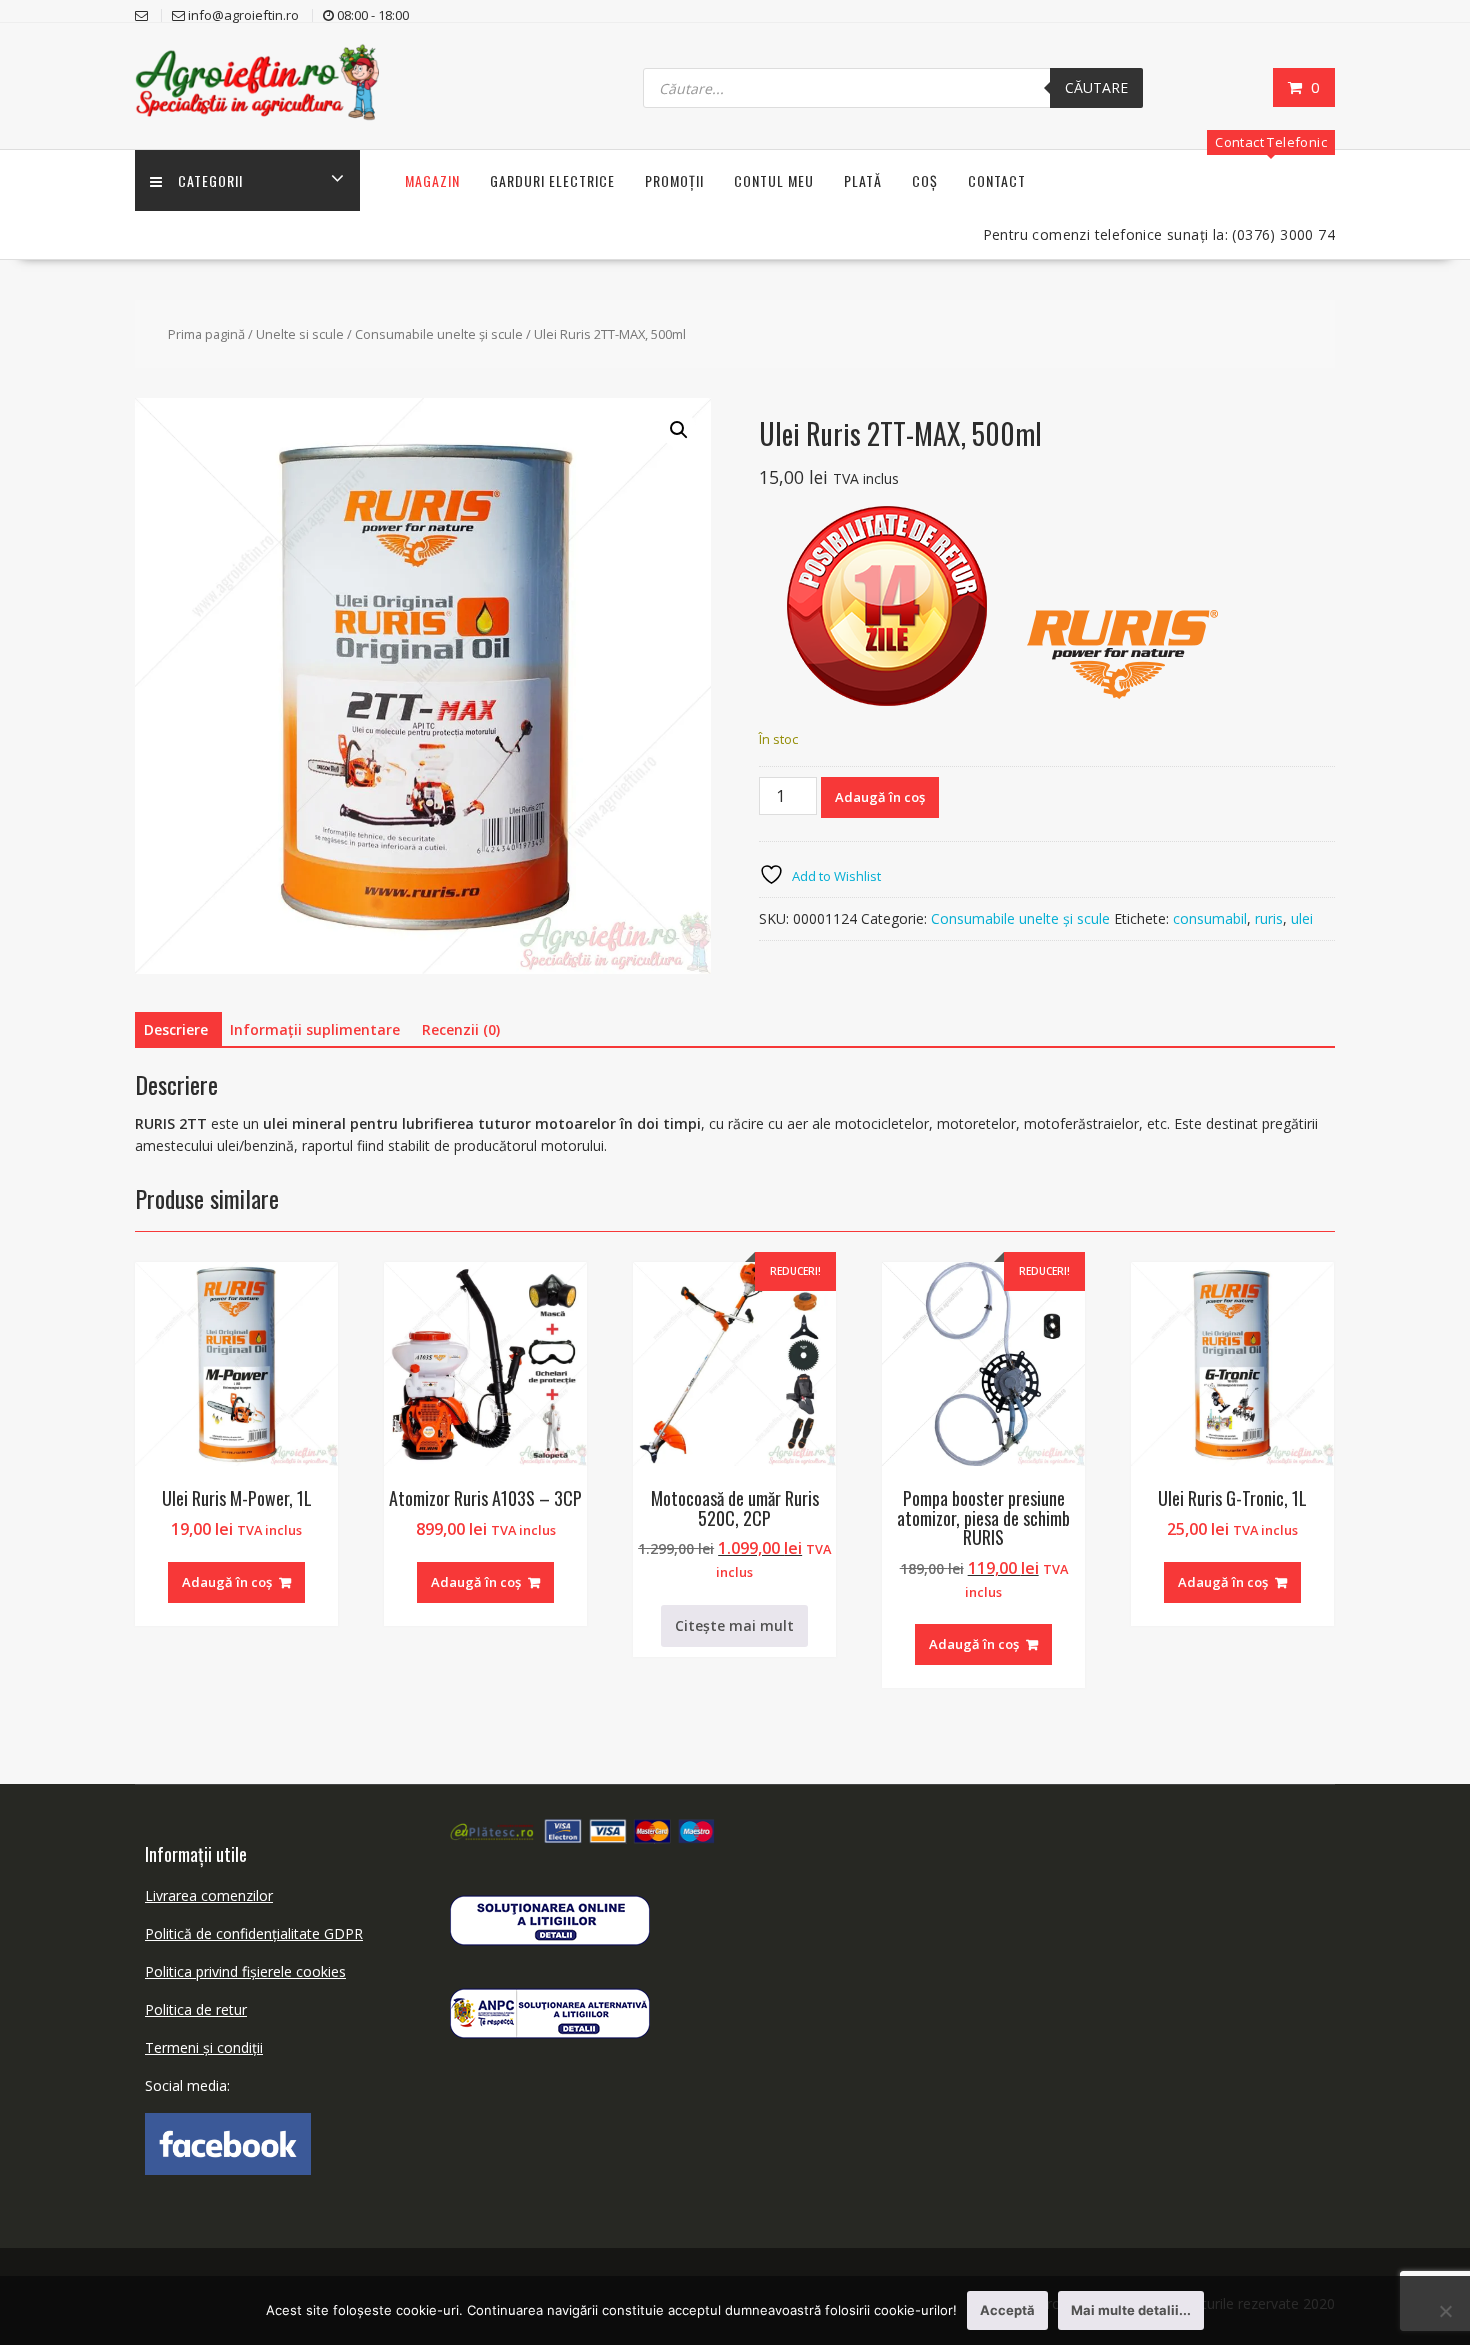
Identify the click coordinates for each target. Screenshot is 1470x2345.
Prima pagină (206, 334)
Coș (925, 180)
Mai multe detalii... (1131, 2310)
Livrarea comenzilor (209, 1895)
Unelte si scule (300, 334)
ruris (1269, 918)
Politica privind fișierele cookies (245, 1971)
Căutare (1096, 87)
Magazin (432, 180)
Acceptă (1007, 2310)
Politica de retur (196, 2009)
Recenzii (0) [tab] (461, 1029)
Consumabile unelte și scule (439, 334)
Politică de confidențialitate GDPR (254, 1933)
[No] (1445, 2311)
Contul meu (774, 180)
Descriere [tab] (176, 1029)
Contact (997, 180)
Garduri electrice (552, 180)
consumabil (1210, 918)
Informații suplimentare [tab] (315, 1029)
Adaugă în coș (880, 797)
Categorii (210, 180)
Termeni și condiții (204, 2047)
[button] (679, 430)
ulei (1302, 918)
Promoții (674, 180)
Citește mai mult (734, 1625)
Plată (863, 180)
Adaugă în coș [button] (227, 1582)
